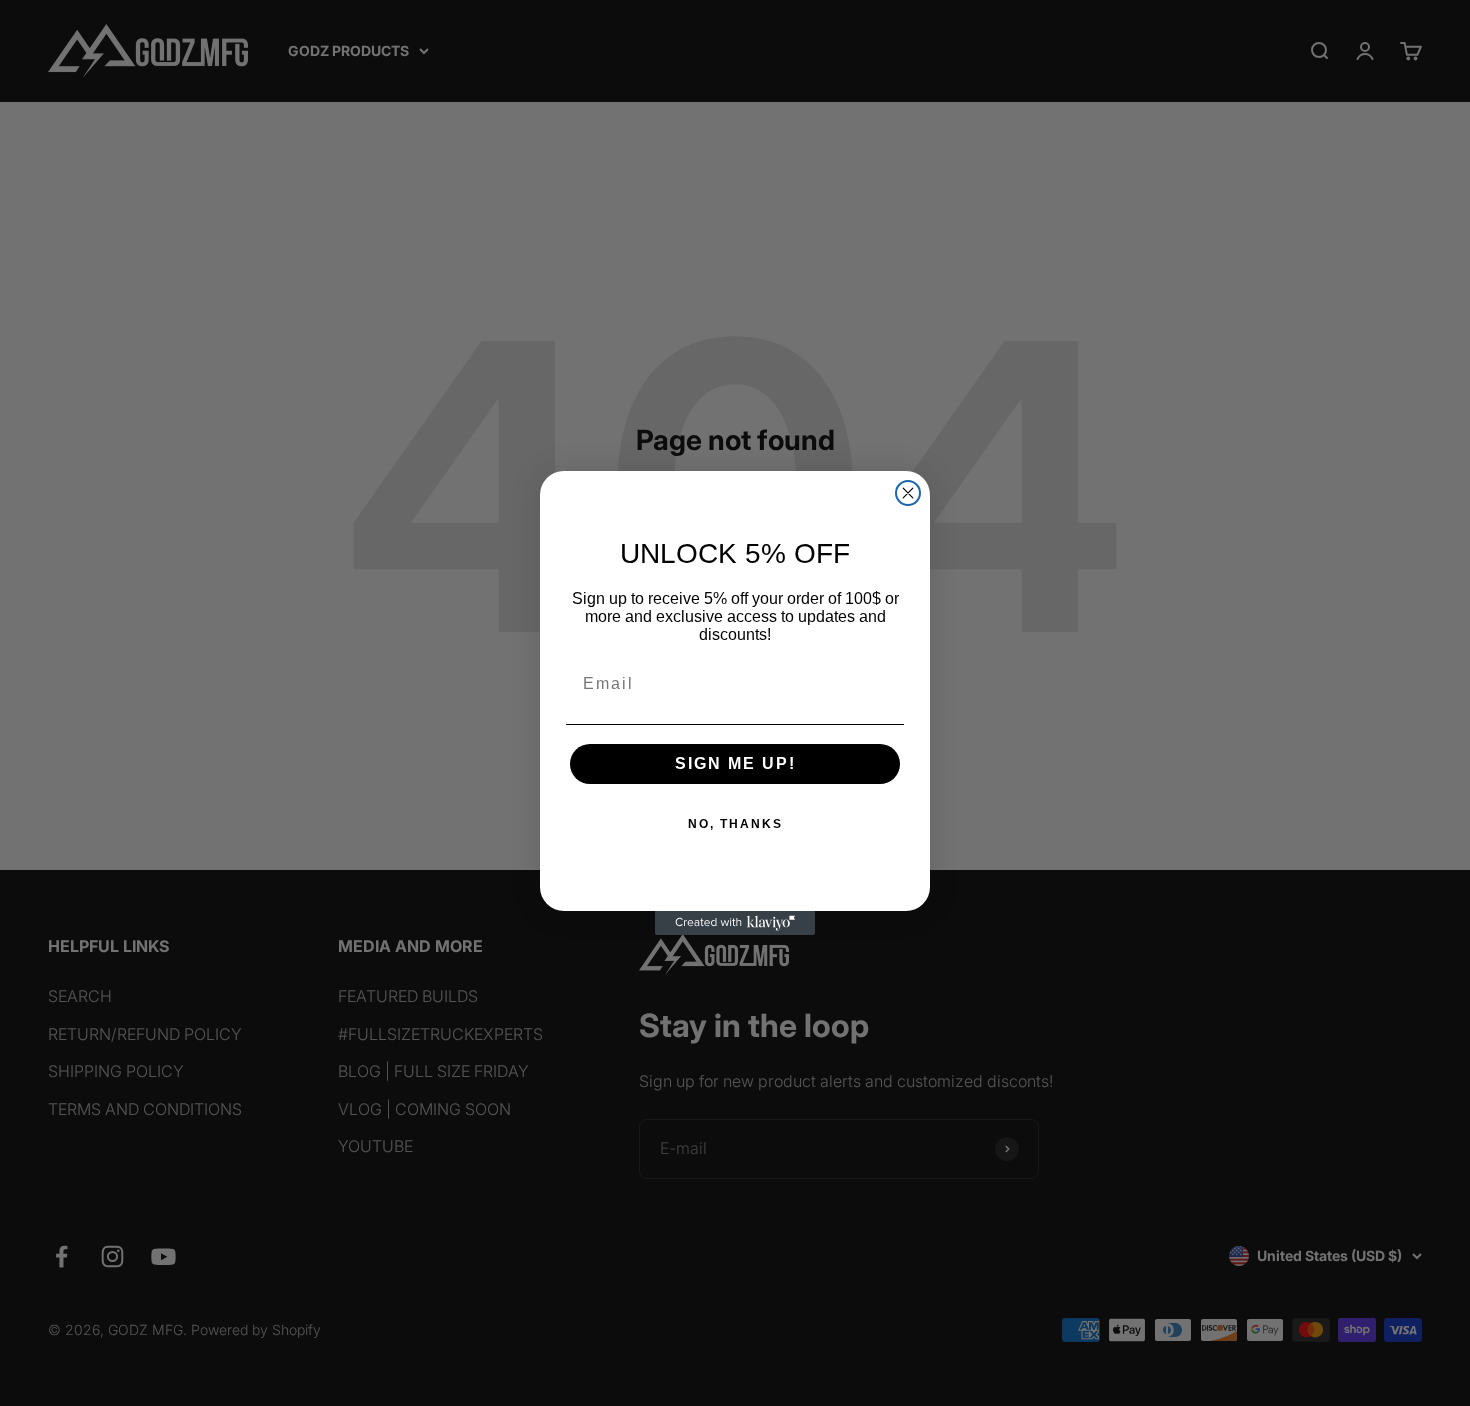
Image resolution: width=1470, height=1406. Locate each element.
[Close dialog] (908, 493)
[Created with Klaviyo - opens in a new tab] (735, 923)
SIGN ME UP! (735, 763)
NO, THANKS (735, 824)
